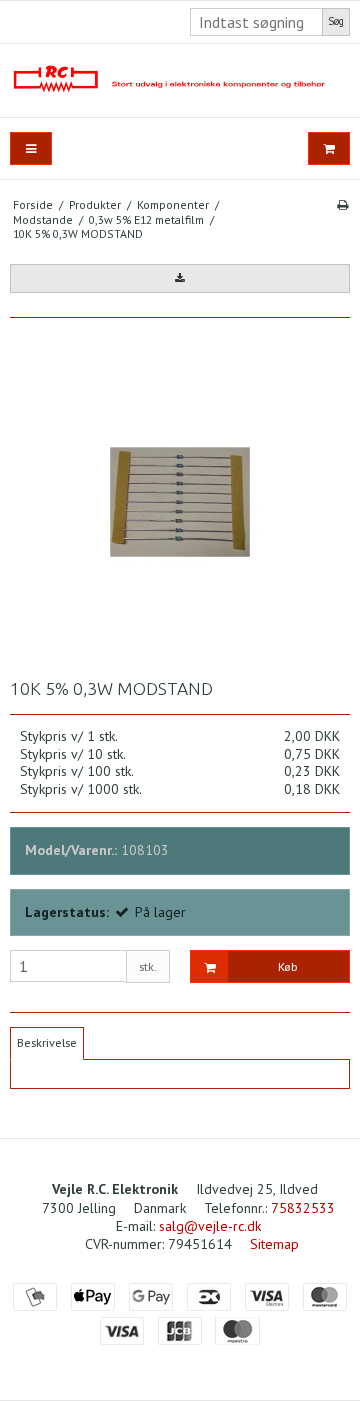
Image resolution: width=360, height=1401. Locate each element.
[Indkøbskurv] (329, 148)
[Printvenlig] (342, 204)
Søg (336, 21)
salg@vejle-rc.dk (210, 1226)
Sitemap (274, 1244)
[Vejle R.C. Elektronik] (180, 80)
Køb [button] (288, 966)
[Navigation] (31, 148)
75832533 (303, 1208)
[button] (180, 278)
